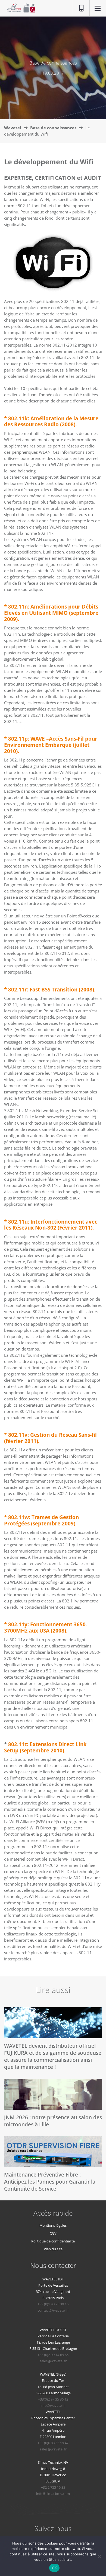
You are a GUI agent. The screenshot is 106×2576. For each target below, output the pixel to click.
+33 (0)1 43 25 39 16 (53, 2304)
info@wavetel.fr (53, 2405)
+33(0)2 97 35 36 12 (53, 2399)
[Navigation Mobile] (98, 9)
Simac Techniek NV (53, 2462)
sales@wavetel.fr (53, 2361)
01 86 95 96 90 (79, 8)
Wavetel (13, 128)
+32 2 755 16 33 (53, 2487)
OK (54, 2568)
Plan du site (53, 2249)
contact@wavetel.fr (53, 2310)
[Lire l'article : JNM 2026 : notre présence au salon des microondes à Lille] (53, 2094)
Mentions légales (53, 2225)
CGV (53, 2233)
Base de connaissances (53, 128)
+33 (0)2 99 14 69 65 (53, 2355)
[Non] (99, 2556)
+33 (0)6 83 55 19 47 (53, 2443)
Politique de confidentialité (53, 2241)
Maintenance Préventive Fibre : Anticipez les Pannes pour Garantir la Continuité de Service (50, 2182)
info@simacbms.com (53, 2494)
